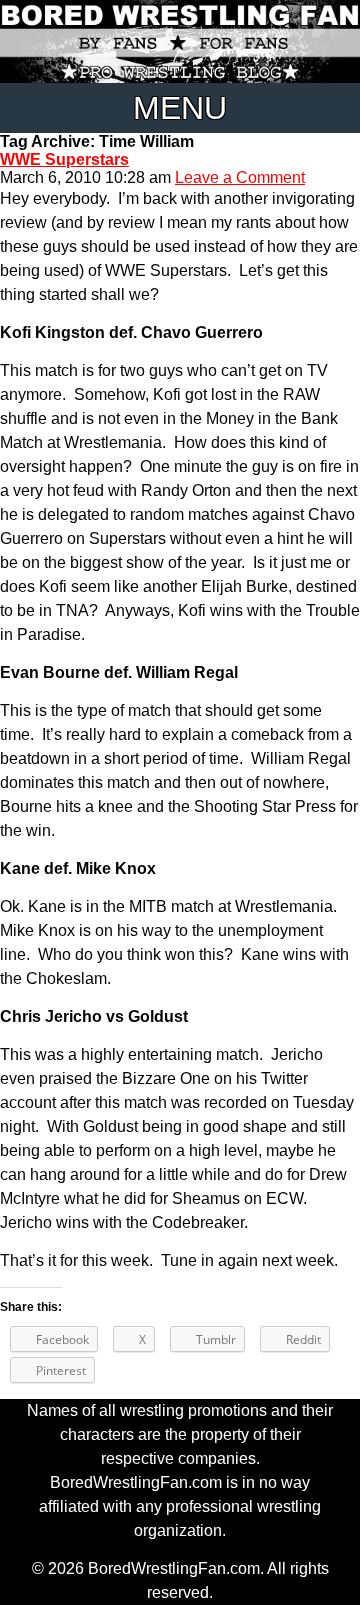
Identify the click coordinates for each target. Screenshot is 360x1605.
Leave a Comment (240, 177)
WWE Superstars (64, 159)
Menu (180, 108)
